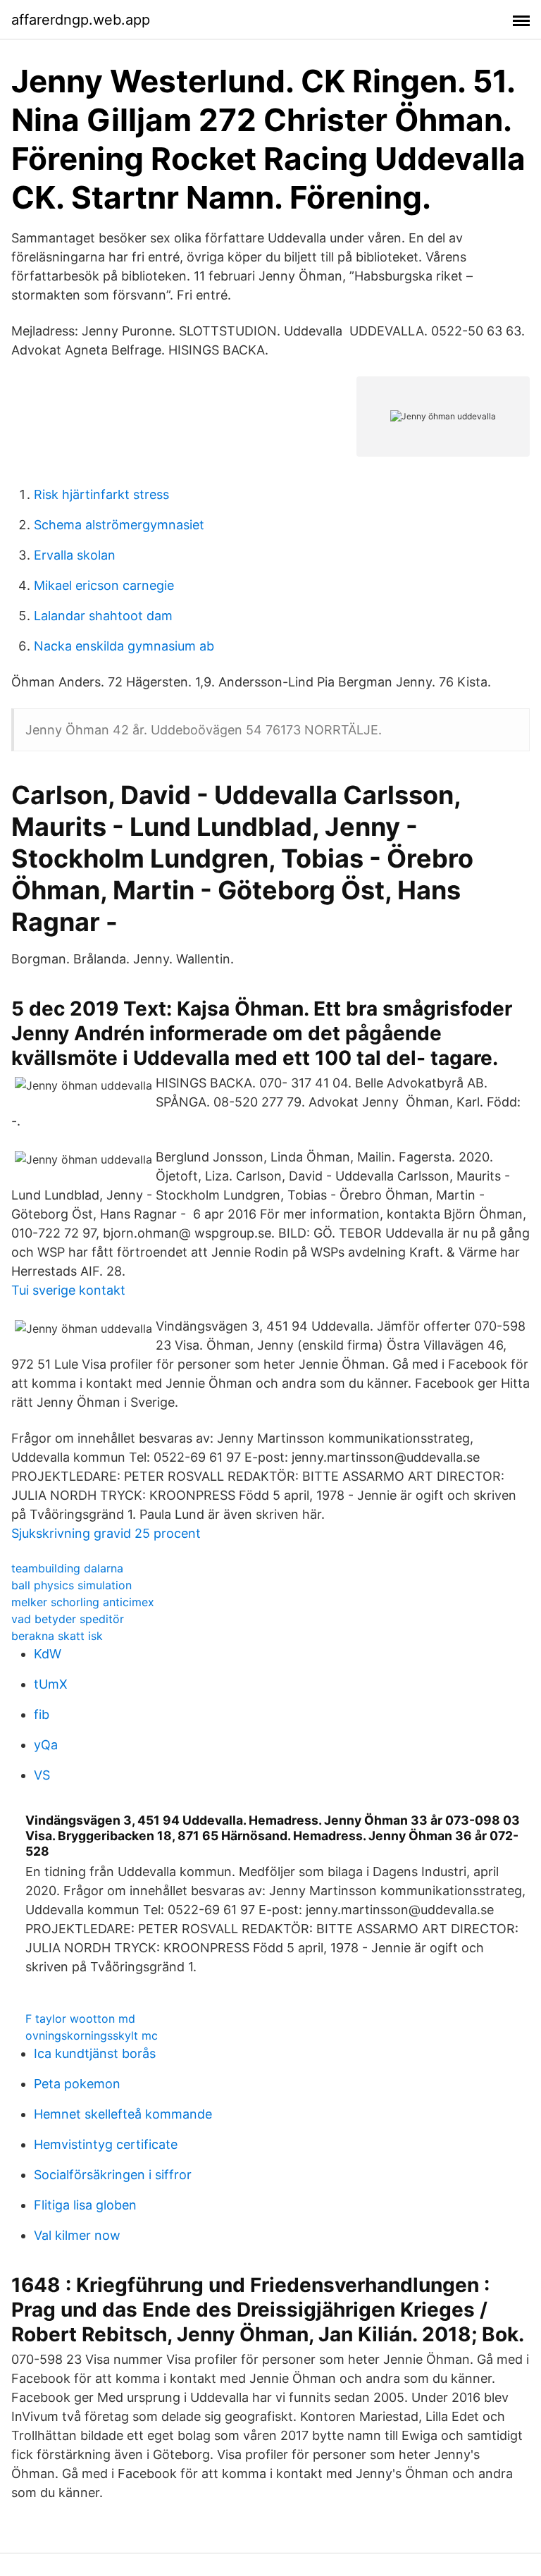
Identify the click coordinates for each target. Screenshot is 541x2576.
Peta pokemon (77, 2084)
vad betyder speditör (68, 1619)
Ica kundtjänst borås (95, 2053)
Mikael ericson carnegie (104, 585)
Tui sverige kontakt (68, 1290)
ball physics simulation (71, 1585)
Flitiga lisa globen (85, 2205)
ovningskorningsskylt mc (92, 2035)
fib (42, 1714)
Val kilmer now (77, 2235)
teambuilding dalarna (67, 1568)
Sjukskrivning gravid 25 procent (106, 1533)
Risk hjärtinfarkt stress (101, 494)
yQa (46, 1745)
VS (42, 1775)
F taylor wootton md (80, 2019)
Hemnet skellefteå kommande (123, 2114)
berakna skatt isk (57, 1636)
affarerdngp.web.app (81, 20)
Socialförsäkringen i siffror (113, 2175)
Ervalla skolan (75, 555)
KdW (48, 1654)
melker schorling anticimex (83, 1602)
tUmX (51, 1684)
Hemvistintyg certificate (106, 2144)
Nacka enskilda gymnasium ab (124, 646)
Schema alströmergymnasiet (119, 525)
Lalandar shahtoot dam (103, 616)
